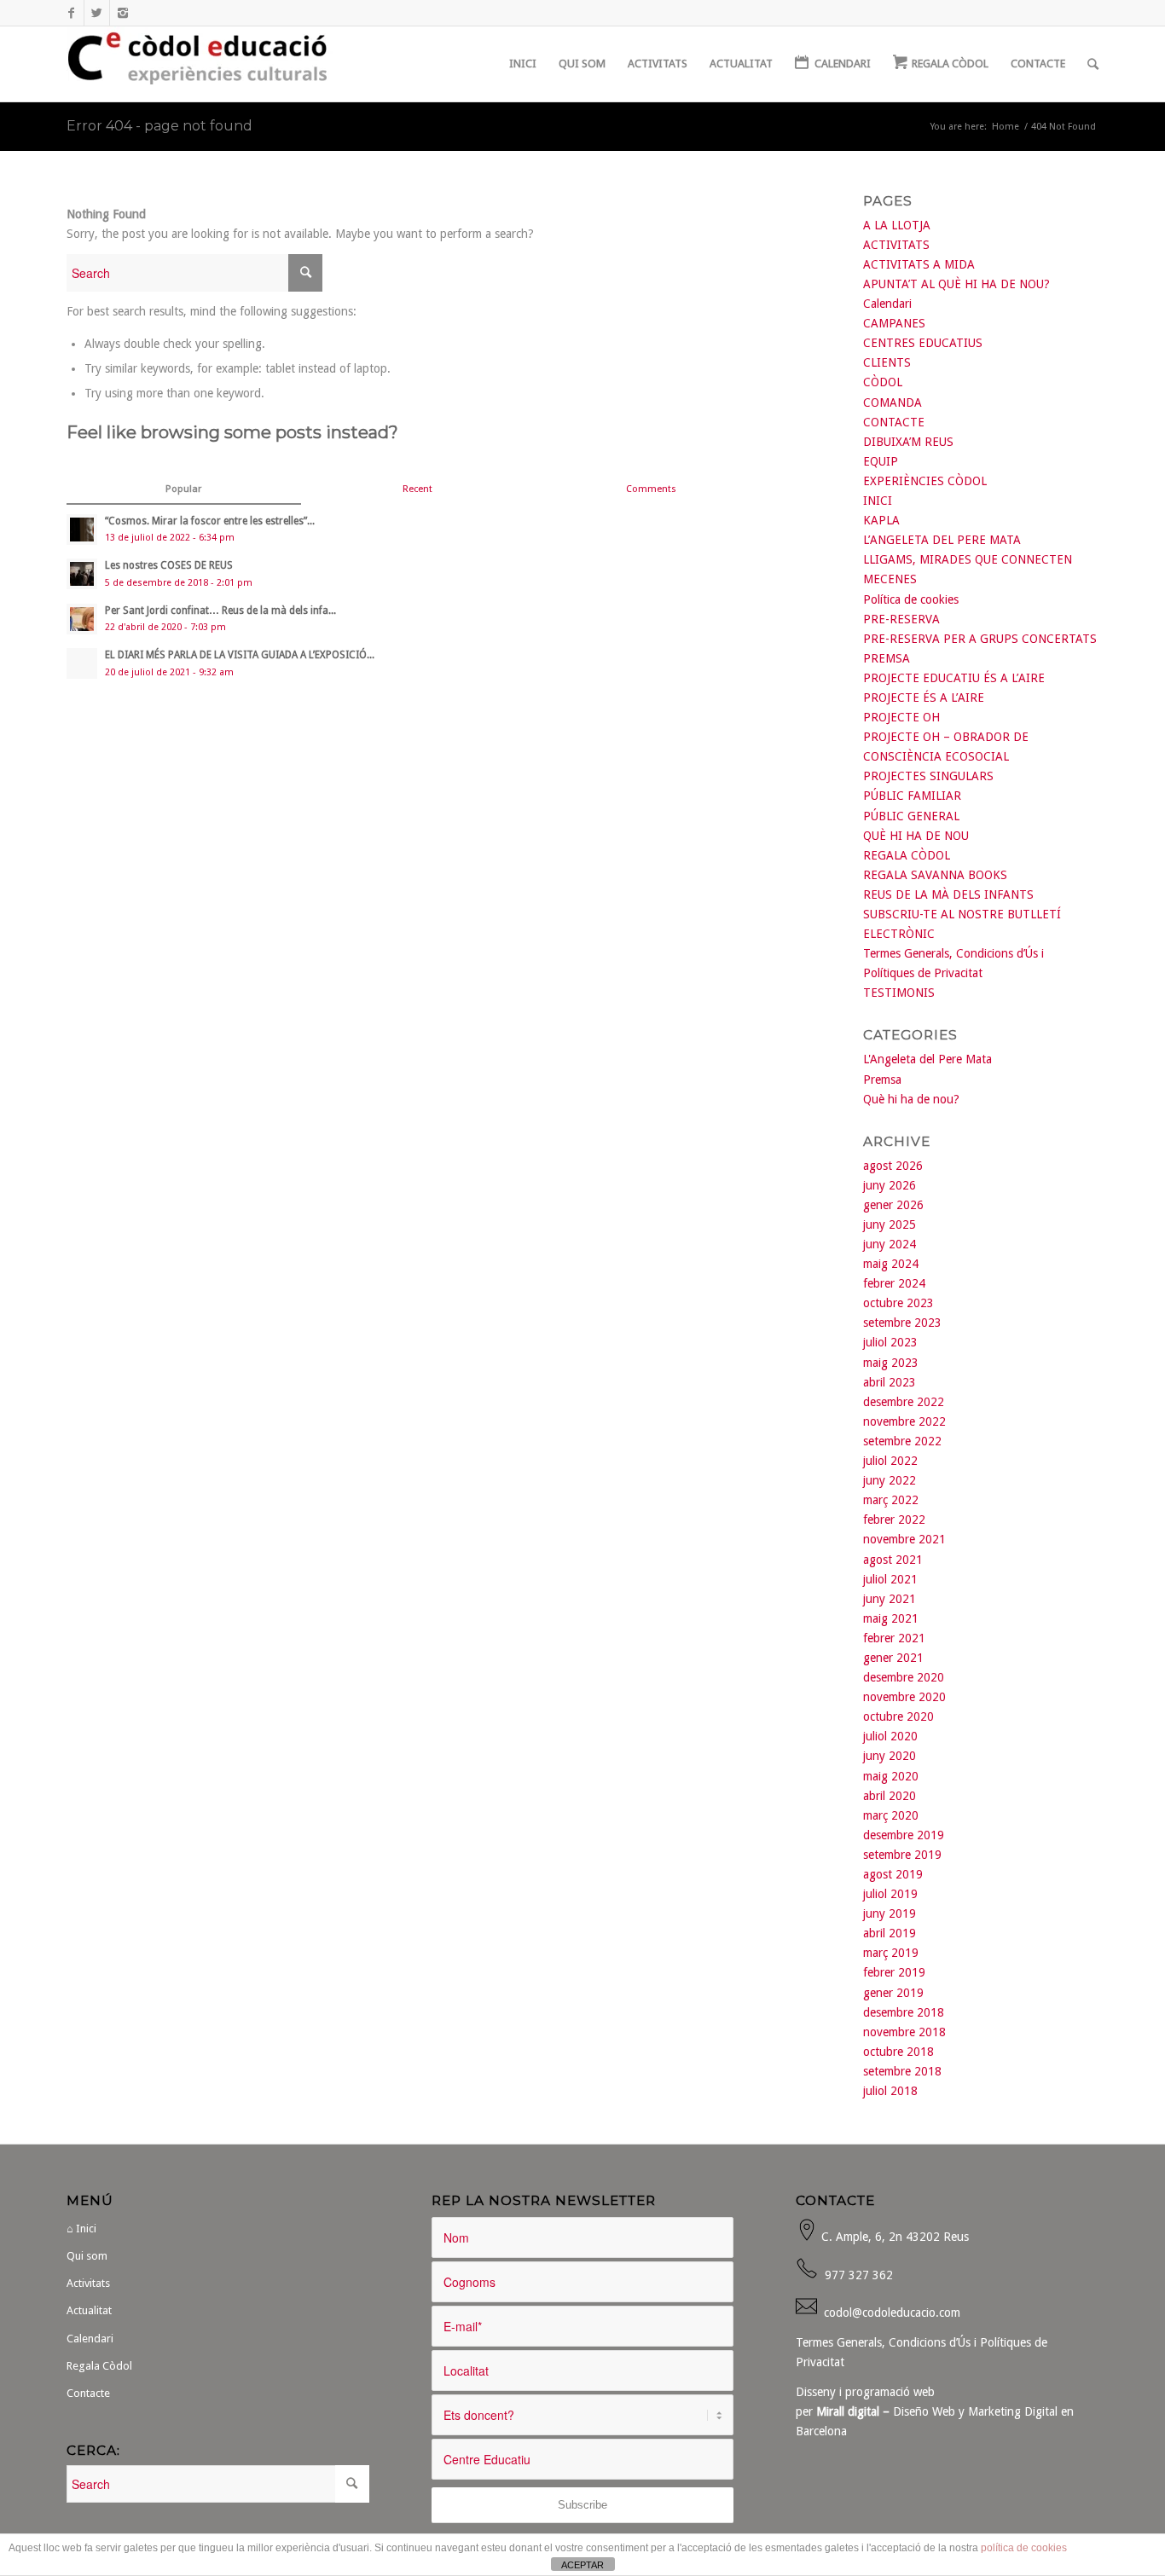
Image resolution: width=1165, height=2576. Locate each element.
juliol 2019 (890, 1894)
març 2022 (891, 1500)
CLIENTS (887, 362)
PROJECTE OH (901, 717)
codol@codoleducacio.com (892, 2313)
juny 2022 (890, 1480)
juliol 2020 (890, 1736)
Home (1006, 127)
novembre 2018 (904, 2032)
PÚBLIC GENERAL (911, 816)
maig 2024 (891, 1264)
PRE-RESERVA (901, 619)
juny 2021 (890, 1599)
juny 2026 (890, 1185)
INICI (878, 501)
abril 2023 (890, 1382)
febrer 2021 (894, 1638)
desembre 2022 (904, 1402)
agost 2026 (893, 1166)
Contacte (88, 2393)
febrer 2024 (894, 1283)
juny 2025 (890, 1224)
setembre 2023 (902, 1323)
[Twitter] (97, 13)
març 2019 (891, 1953)
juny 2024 (890, 1244)
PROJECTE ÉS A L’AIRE (924, 698)
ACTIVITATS (896, 245)
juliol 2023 (890, 1342)
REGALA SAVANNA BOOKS (935, 875)
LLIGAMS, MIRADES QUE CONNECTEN (968, 559)
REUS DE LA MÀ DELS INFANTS (948, 894)
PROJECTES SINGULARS (928, 776)
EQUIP (881, 461)
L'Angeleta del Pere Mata (927, 1059)
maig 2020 (891, 1776)
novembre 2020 (904, 1697)
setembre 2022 (902, 1441)
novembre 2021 (904, 1539)
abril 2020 (890, 1796)
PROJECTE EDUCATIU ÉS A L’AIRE (954, 678)
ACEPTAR (582, 2565)
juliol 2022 (890, 1461)
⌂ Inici (81, 2229)
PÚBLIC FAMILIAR (912, 796)
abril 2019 (890, 1933)
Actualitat (89, 2310)
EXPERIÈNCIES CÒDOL (925, 481)
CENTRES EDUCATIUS (923, 343)
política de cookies (1024, 2548)
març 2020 (891, 1815)
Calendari (887, 304)
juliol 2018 (890, 2091)
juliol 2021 (890, 1579)
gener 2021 (893, 1658)
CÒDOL (883, 382)
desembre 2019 (904, 1835)
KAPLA (881, 520)
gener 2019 (893, 1993)
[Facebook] (71, 13)
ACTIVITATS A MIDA (919, 264)
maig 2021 (891, 1618)
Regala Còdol (99, 2366)
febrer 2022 (894, 1520)
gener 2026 (893, 1205)
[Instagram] (123, 13)
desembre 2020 (904, 1677)
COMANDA (893, 402)
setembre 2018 (902, 2071)
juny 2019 (890, 1913)
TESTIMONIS (899, 993)
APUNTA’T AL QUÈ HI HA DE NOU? (956, 284)
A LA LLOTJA (897, 225)
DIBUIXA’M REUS (908, 442)
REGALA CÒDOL (907, 855)
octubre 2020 (898, 1716)
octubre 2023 (898, 1303)
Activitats (88, 2283)
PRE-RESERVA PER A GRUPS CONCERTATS (980, 639)
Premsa (882, 1080)
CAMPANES (894, 323)
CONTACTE (894, 422)
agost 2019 (893, 1874)
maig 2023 (891, 1363)
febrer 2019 (894, 1972)
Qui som (87, 2256)
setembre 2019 (902, 1855)
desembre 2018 (904, 2012)
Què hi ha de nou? (911, 1099)
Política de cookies (911, 599)
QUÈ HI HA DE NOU (916, 836)
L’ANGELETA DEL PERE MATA (942, 540)
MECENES (890, 579)
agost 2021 (893, 1560)
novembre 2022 (904, 1421)
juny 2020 (890, 1756)
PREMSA (887, 658)
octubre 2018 (898, 2052)
